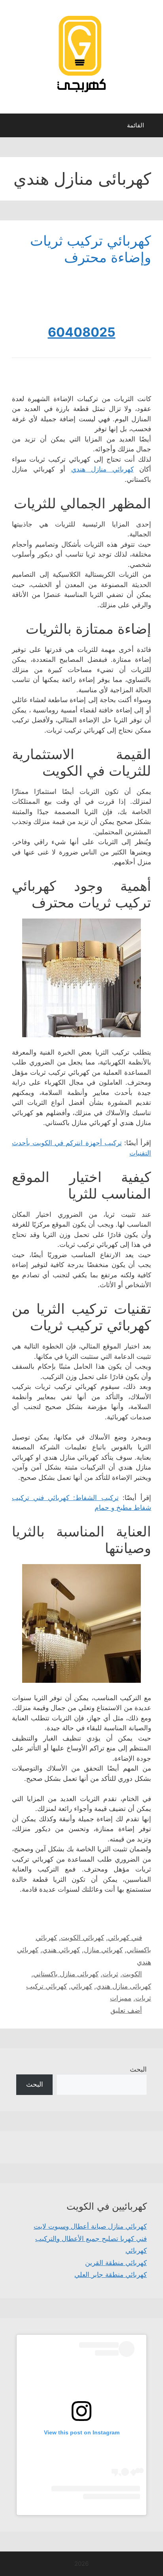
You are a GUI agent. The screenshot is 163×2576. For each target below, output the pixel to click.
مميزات (121, 1998)
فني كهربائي (125, 1938)
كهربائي (81, 1986)
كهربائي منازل (103, 1950)
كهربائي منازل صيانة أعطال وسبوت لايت (90, 2226)
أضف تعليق (126, 2010)
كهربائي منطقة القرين (116, 2263)
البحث (138, 2069)
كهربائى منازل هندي (124, 1986)
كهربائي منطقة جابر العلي (111, 2275)
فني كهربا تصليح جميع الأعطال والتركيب (91, 2239)
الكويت (132, 1974)
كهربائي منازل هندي (102, 469)
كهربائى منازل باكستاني (66, 1974)
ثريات (110, 1974)
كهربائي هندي (61, 1950)
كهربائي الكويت (82, 1938)
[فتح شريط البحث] (12, 127)
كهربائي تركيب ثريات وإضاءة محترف (91, 249)
